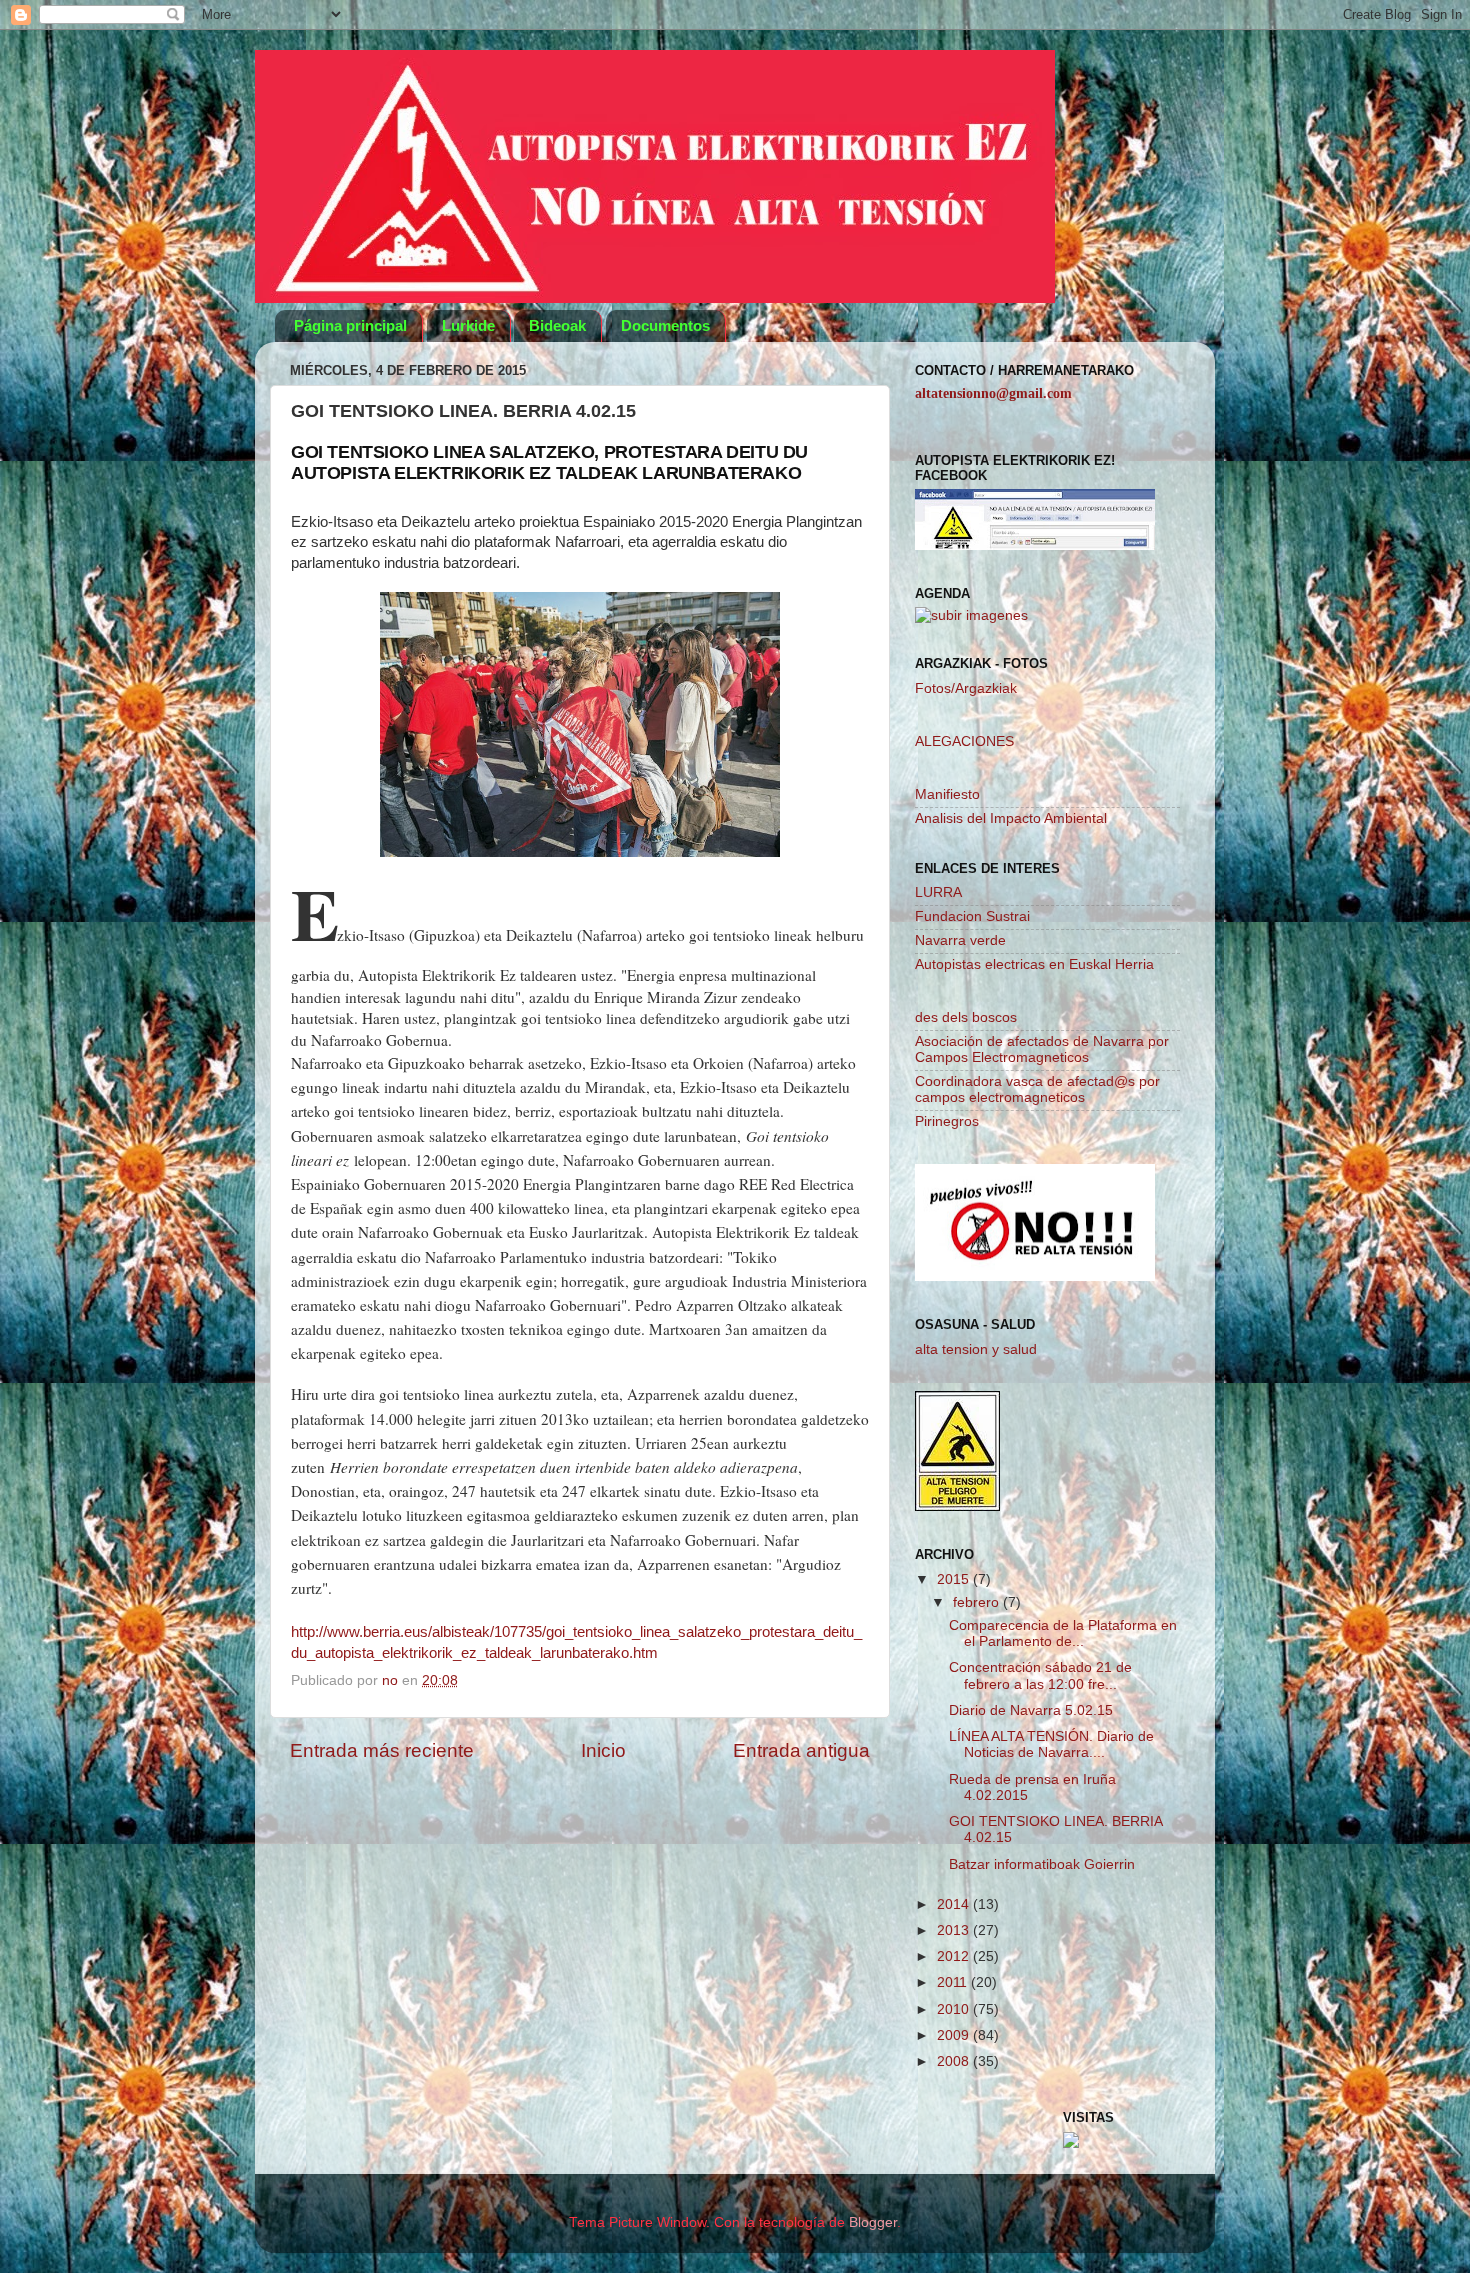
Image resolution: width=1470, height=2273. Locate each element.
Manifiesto (947, 794)
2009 (955, 2035)
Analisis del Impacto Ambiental (1011, 818)
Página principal (350, 325)
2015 (955, 1579)
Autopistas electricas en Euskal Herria (1034, 964)
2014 (955, 1904)
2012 (955, 1956)
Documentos (665, 325)
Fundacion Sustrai (972, 916)
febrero (978, 1602)
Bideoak (557, 325)
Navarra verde (960, 940)
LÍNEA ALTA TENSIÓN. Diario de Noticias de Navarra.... (1051, 1744)
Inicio (603, 1750)
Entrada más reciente (382, 1750)
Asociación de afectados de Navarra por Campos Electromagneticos (1042, 1049)
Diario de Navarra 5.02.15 (1031, 1710)
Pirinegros (947, 1121)
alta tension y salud (976, 1349)
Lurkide (468, 325)
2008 (955, 2061)
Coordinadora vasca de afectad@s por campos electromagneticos (1037, 1089)
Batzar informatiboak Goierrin (1042, 1864)
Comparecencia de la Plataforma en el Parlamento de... (1063, 1633)
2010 (955, 2009)
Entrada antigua (801, 1750)
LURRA (938, 892)
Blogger (873, 2222)
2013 (955, 1930)
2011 (954, 1982)
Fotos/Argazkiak (966, 688)
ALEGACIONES (964, 741)
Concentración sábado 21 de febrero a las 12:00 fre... (1040, 1675)
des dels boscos (966, 1017)
